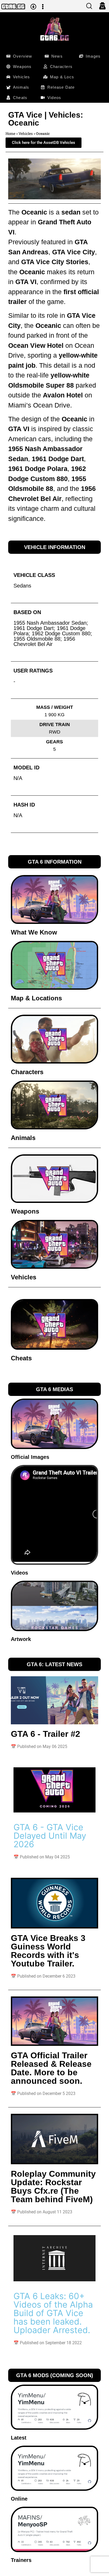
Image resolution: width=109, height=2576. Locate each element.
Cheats (21, 1358)
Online (19, 2499)
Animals (23, 1138)
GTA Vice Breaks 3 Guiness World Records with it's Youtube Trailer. (48, 1951)
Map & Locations (36, 998)
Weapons (25, 1211)
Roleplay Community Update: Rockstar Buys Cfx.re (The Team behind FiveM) (53, 2187)
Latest (19, 2438)
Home (10, 134)
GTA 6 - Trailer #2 (46, 1734)
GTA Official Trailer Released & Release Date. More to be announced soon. (51, 2068)
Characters (27, 1072)
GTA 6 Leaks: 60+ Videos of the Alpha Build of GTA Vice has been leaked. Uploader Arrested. (53, 2313)
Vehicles (26, 134)
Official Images (30, 1457)
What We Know (34, 932)
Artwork (21, 1639)
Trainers (21, 2560)
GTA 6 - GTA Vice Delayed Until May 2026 (50, 1836)
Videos (19, 1573)
